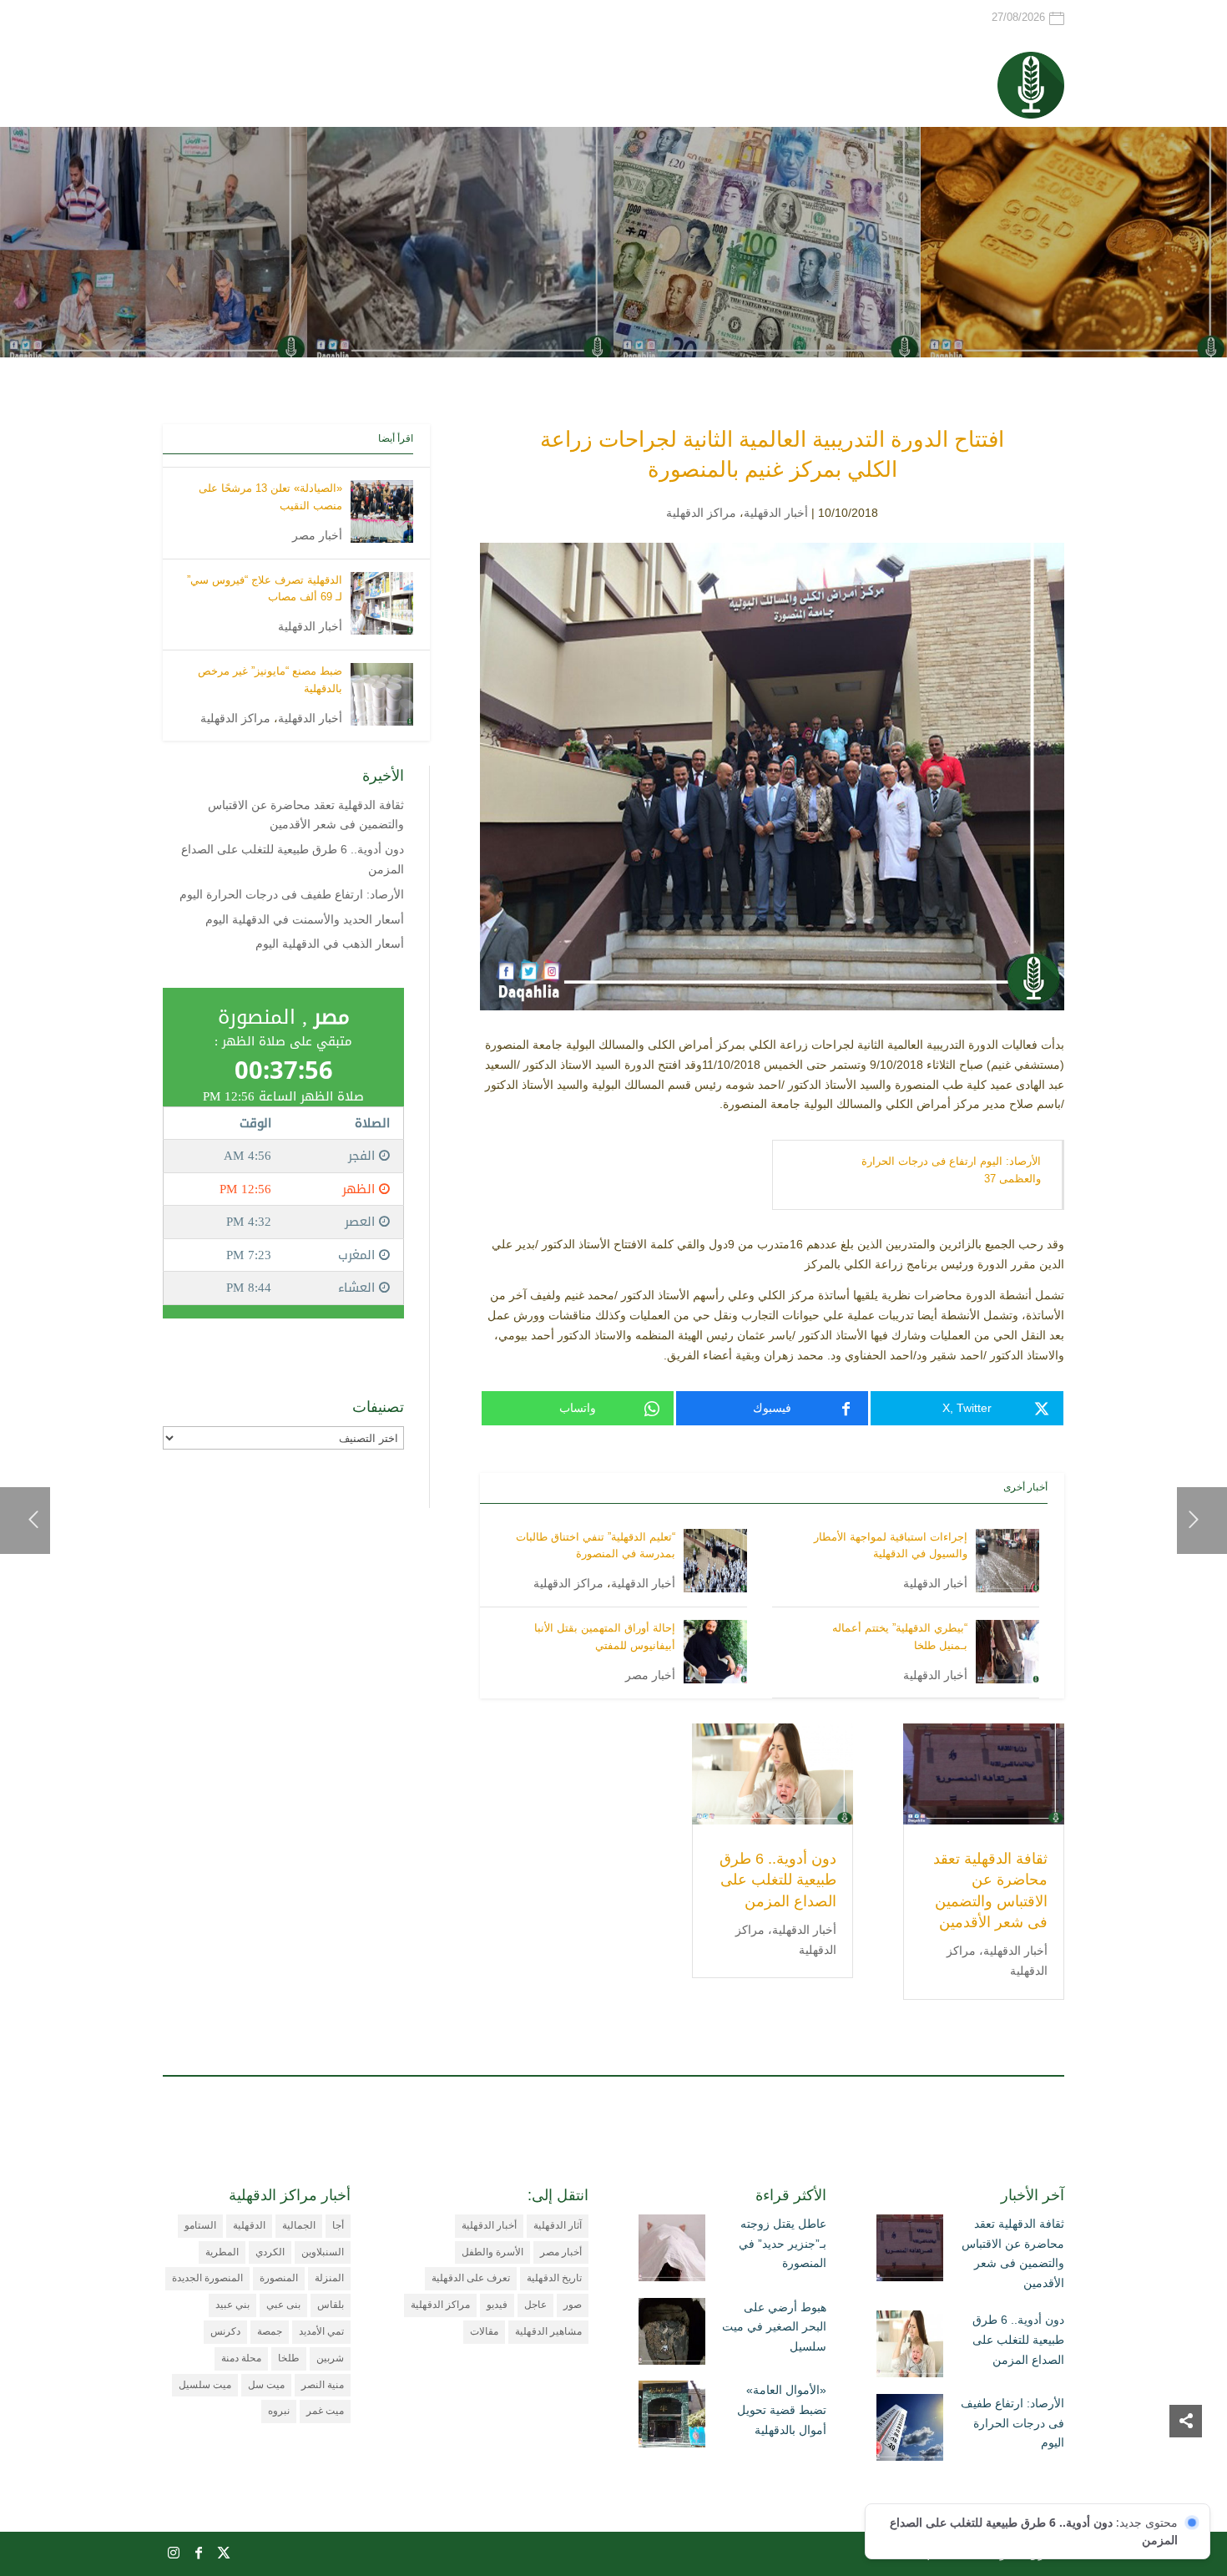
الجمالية (299, 2225)
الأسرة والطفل (492, 2252)
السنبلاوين (323, 2252)
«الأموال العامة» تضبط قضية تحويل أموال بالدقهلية (782, 2410)
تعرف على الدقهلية (471, 2278)
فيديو (497, 2305)
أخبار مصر (650, 1675)
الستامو (200, 2225)
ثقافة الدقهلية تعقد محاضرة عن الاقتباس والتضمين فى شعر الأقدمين (1013, 2253)
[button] (1186, 2465)
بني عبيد (232, 2305)
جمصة (270, 2331)
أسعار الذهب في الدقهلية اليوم (330, 944)
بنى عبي (283, 2305)
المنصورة (279, 2278)
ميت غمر (325, 2411)
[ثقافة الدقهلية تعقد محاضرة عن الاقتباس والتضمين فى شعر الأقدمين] (910, 2251)
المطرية (222, 2252)
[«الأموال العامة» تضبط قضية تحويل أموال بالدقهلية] (672, 2417)
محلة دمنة (241, 2358)
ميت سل (266, 2385)
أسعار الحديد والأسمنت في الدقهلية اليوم (305, 919)
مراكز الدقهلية (701, 513)
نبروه (279, 2411)
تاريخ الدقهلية (554, 2278)
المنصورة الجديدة (207, 2278)
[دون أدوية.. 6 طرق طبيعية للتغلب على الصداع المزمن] (910, 2347)
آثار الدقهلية (558, 2225)
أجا (338, 2225)
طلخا (289, 2358)
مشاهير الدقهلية (548, 2331)
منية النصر (323, 2385)
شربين (330, 2358)
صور (573, 2305)
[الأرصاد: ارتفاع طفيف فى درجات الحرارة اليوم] (910, 2431)
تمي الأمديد (321, 2331)
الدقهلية (249, 2225)
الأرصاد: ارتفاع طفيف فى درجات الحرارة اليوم (292, 894)
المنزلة (329, 2278)
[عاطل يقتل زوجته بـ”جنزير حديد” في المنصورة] (672, 2251)
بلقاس (331, 2305)
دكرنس (225, 2331)
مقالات (484, 2331)
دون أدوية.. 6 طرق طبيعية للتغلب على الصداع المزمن (778, 1880)
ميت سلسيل (205, 2385)
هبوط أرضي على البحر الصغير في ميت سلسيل (774, 2327)
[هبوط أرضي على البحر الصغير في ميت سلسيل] (672, 2335)
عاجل (535, 2305)
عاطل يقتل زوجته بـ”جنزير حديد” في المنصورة (783, 2244)
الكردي (270, 2252)
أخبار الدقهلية (776, 513)
